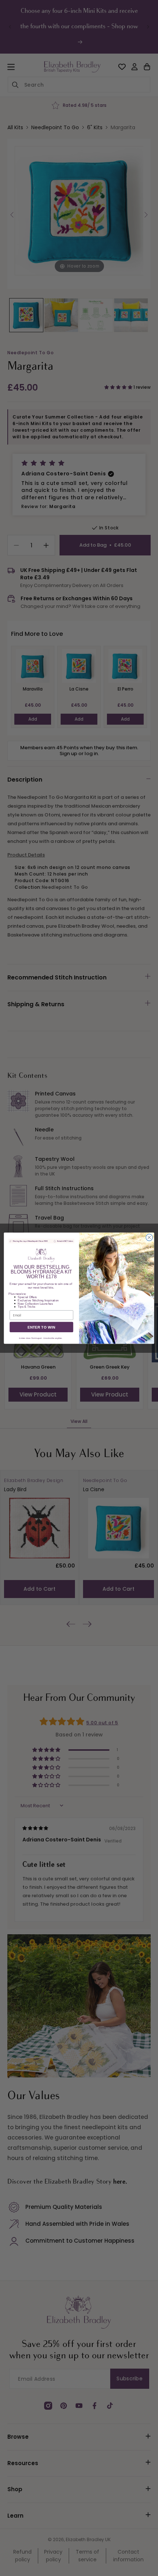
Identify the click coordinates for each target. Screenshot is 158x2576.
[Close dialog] (149, 1237)
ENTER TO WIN (42, 1327)
